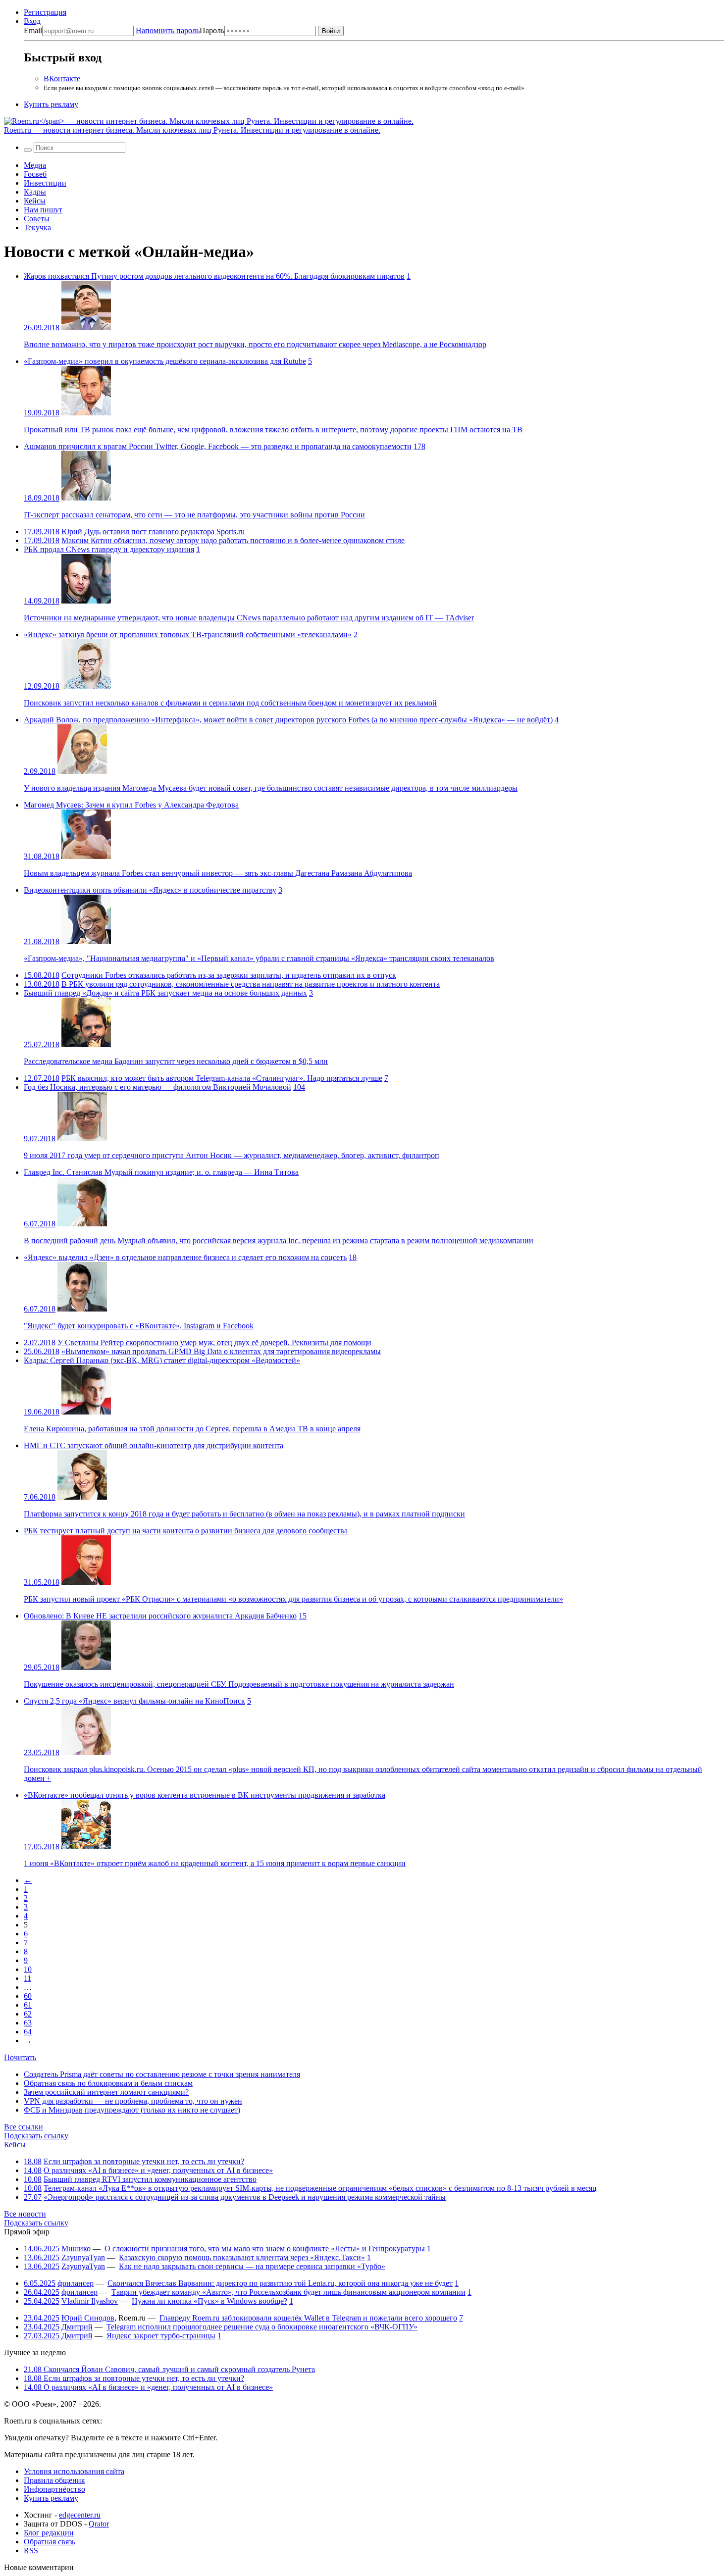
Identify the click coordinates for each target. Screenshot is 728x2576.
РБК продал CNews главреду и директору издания (109, 549)
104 (299, 1087)
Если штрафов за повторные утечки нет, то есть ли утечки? (144, 2161)
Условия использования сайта (74, 2471)
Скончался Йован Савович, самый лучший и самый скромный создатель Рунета (169, 2369)
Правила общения (54, 2480)
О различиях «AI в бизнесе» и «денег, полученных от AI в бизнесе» (158, 2170)
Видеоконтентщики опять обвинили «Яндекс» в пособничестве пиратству (150, 890)
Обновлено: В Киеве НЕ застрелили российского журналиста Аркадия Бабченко (160, 1616)
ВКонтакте (62, 78)
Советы (37, 219)
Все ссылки (24, 2127)
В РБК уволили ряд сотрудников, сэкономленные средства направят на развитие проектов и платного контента (251, 984)
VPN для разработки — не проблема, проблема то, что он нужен (133, 2101)
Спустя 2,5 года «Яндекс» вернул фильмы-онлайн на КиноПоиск (134, 1701)
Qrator (99, 2524)
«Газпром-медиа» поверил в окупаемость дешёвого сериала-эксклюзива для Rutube (165, 361)
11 (27, 1978)
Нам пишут (43, 210)
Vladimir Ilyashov (90, 2301)
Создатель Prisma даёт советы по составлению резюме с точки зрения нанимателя (162, 2074)
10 (28, 1969)
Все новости (25, 2214)
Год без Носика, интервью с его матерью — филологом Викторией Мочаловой (157, 1087)
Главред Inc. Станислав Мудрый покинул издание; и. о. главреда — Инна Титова (161, 1172)
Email (33, 30)
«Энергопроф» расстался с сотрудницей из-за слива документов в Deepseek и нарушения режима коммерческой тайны (245, 2197)
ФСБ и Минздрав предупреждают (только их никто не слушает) (132, 2110)
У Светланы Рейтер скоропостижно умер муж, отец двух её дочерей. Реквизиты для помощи (214, 1342)
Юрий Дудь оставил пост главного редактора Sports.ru (153, 531)
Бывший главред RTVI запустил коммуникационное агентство (150, 2179)
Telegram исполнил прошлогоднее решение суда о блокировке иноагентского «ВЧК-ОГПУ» (262, 2327)
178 (419, 446)
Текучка (37, 227)
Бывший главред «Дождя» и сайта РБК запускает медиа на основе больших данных (165, 993)
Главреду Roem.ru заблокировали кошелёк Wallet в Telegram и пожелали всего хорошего (308, 2318)
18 (353, 1257)
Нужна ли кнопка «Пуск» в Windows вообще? (209, 2301)
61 (28, 2005)
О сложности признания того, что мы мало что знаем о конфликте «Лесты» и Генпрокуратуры (265, 2248)
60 (28, 1996)
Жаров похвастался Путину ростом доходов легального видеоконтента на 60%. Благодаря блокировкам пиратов (214, 276)
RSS (31, 2551)
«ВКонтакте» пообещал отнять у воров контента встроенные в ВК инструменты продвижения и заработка (205, 1795)
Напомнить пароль (168, 30)
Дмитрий (77, 2327)
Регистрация (45, 12)
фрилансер (76, 2283)
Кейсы (35, 201)
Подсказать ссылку (36, 2136)
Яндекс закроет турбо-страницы (161, 2336)
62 (28, 2014)
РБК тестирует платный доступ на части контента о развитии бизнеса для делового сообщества (186, 1531)
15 (303, 1616)
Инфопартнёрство (54, 2489)
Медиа (35, 165)
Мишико (76, 2248)
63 (28, 2023)
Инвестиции (45, 183)
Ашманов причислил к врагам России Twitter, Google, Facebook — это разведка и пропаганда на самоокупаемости (218, 446)
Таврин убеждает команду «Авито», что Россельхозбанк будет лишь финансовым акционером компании (288, 2292)
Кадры (35, 192)
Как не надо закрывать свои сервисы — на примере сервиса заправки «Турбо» (252, 2266)
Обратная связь (50, 2542)
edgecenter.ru (80, 2515)
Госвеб (35, 174)
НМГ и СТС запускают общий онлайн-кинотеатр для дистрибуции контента (154, 1445)
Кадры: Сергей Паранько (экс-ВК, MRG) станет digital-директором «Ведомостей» (162, 1360)
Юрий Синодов (88, 2318)
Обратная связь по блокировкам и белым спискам (108, 2083)
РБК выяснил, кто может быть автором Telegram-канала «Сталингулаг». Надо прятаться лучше (222, 1078)
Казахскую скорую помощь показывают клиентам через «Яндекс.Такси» (242, 2257)
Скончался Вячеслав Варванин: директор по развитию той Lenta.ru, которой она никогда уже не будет (280, 2283)
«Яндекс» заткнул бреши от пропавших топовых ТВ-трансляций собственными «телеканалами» (188, 634)
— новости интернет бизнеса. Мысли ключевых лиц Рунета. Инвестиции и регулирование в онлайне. (192, 130)
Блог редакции (49, 2533)
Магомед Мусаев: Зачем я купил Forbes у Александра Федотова (131, 805)
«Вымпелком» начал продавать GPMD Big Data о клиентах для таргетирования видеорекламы (221, 1351)
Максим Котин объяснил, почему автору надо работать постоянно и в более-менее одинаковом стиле (233, 540)
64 (28, 2032)
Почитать (20, 2057)
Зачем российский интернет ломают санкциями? (106, 2092)
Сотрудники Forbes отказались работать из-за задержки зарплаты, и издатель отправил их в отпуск (229, 975)
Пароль (180, 30)
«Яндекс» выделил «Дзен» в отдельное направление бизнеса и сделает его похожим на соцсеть (185, 1257)
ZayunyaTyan (83, 2257)
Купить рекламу (51, 104)
